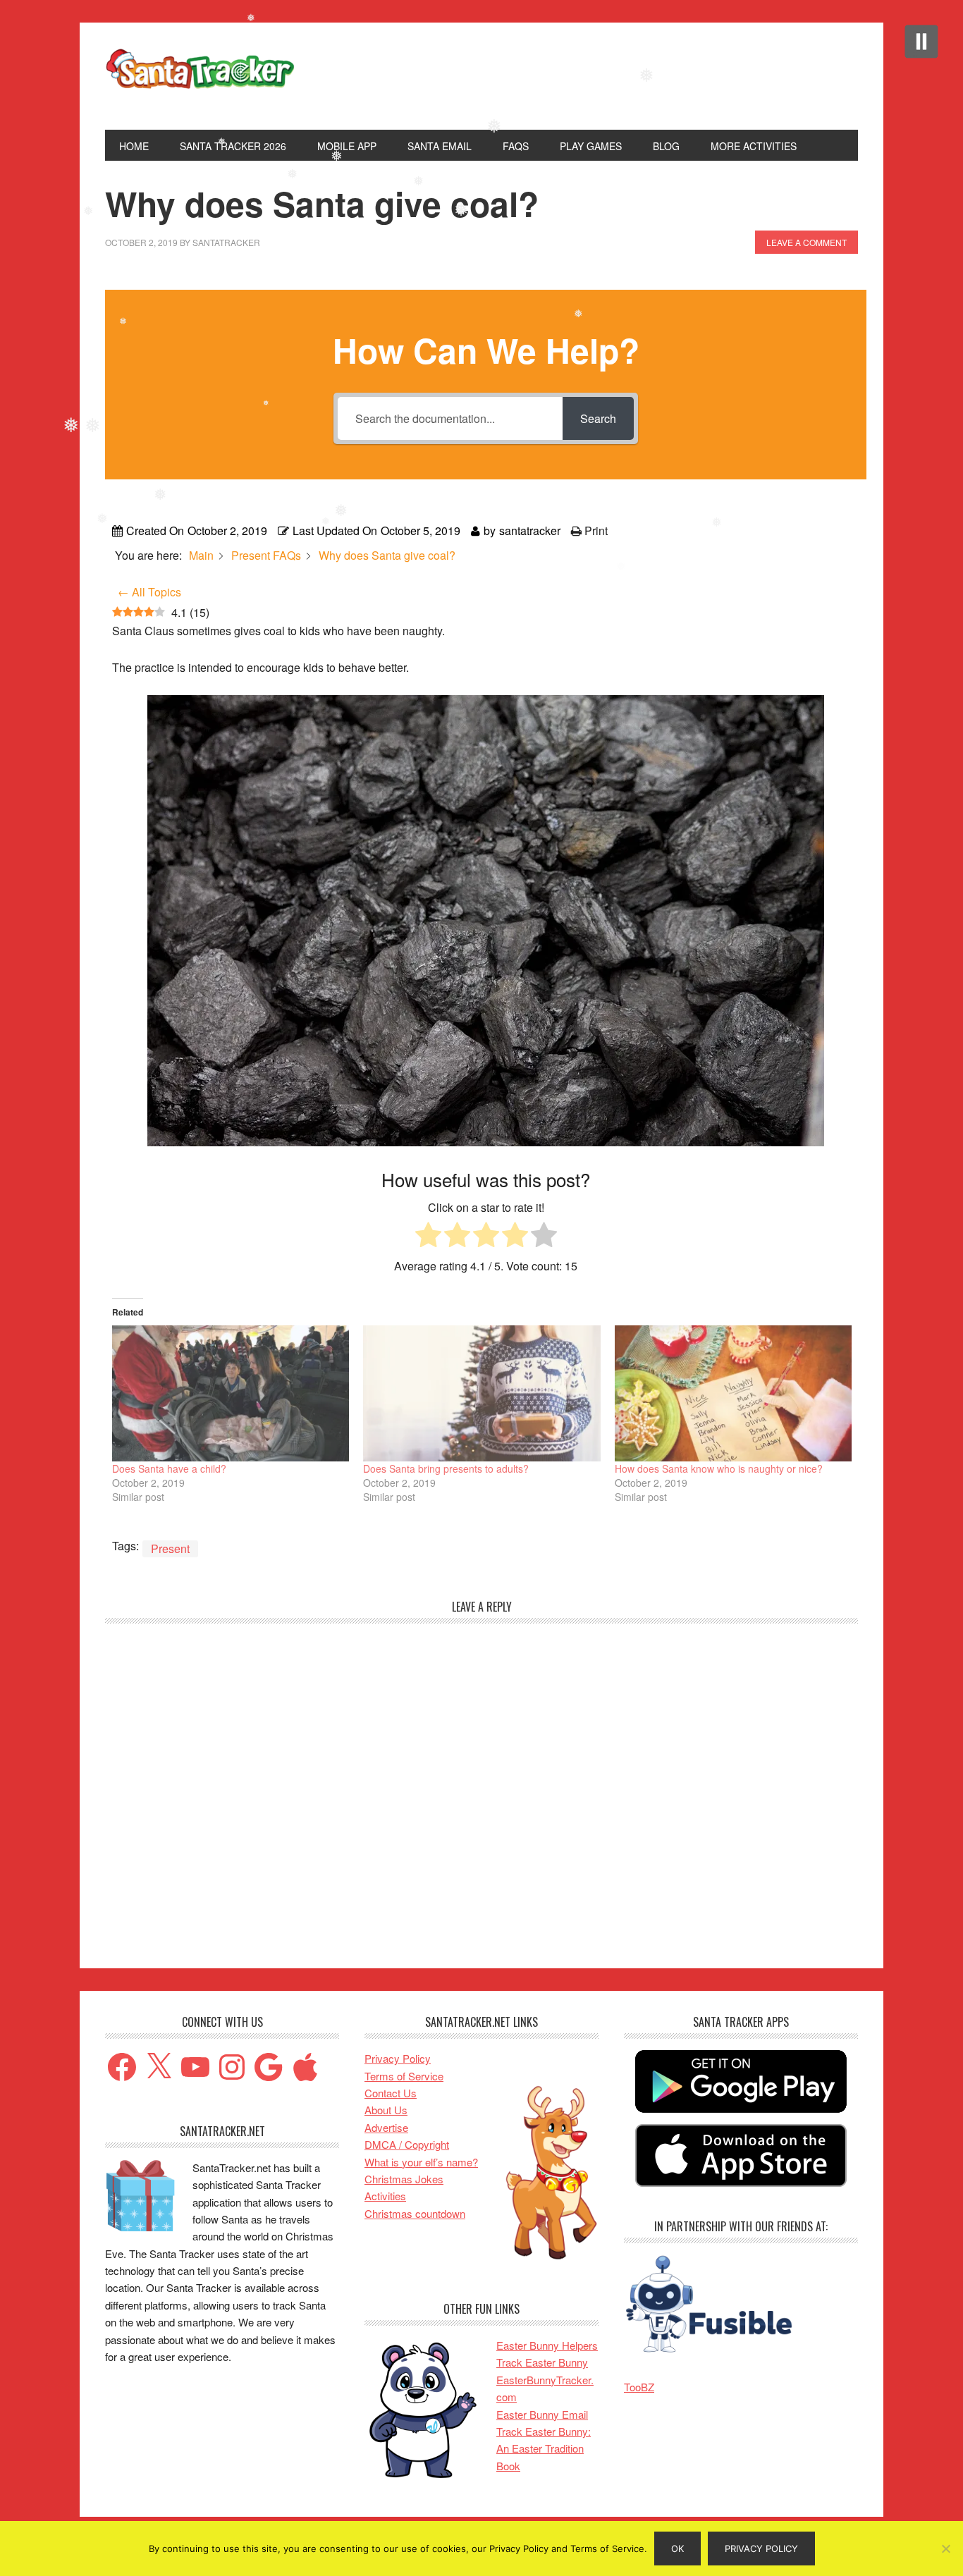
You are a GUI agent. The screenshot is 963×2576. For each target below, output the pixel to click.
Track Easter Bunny (542, 2362)
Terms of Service (404, 2076)
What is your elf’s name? (421, 2162)
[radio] (428, 1237)
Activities (385, 2196)
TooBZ (639, 2387)
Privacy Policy (398, 2058)
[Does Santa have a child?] (231, 1393)
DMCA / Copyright (407, 2144)
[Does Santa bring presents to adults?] (481, 1393)
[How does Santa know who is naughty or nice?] (733, 1393)
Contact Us (391, 2093)
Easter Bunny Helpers (547, 2345)
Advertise (386, 2127)
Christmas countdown (415, 2213)
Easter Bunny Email (542, 2414)
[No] (945, 2549)
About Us (386, 2110)
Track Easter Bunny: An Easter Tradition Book (544, 2448)
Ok (677, 2549)
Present (170, 1548)
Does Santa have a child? (169, 1468)
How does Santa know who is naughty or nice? (719, 1468)
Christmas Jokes (404, 2179)
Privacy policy (761, 2549)
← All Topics (149, 592)
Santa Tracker (200, 76)
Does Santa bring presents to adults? (446, 1468)
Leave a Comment (806, 242)
